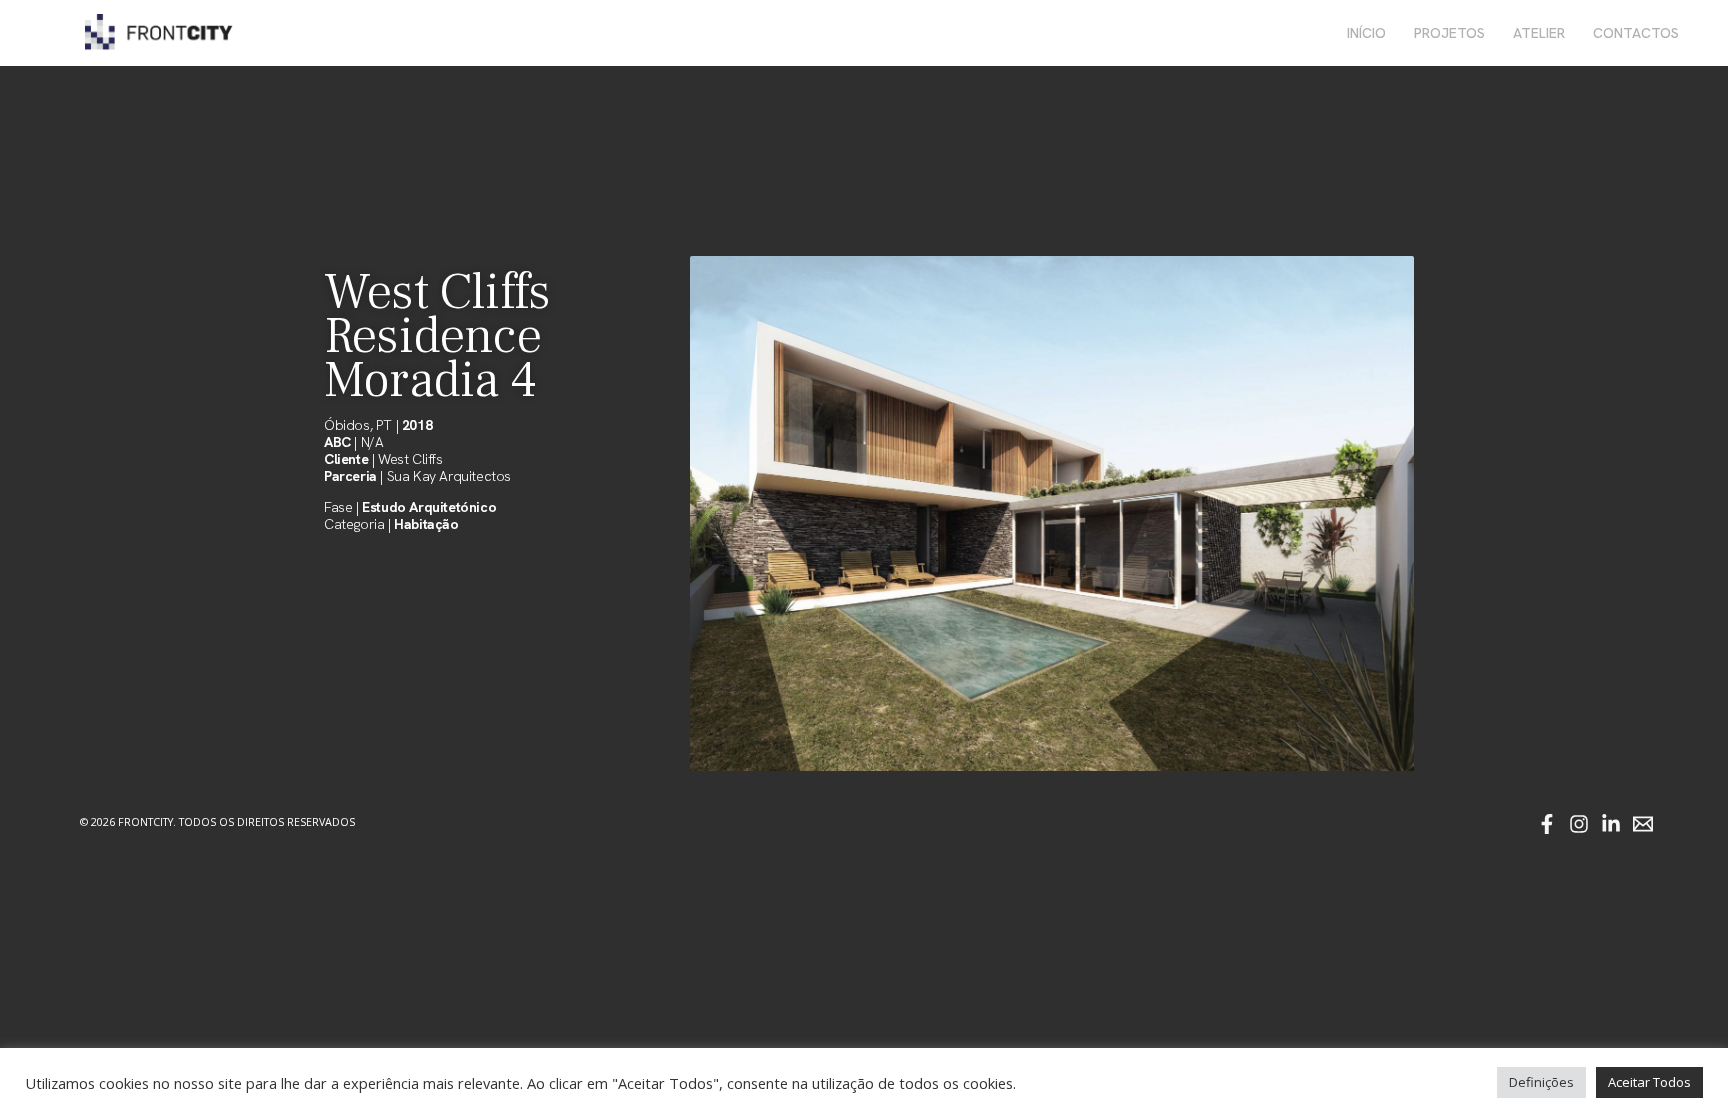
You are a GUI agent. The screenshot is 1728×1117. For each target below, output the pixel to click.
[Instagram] (1579, 824)
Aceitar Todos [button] (1649, 1082)
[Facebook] (1547, 824)
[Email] (1643, 824)
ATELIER (1539, 33)
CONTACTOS (1636, 33)
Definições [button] (1541, 1082)
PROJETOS (1449, 33)
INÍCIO (1366, 33)
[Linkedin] (1611, 824)
